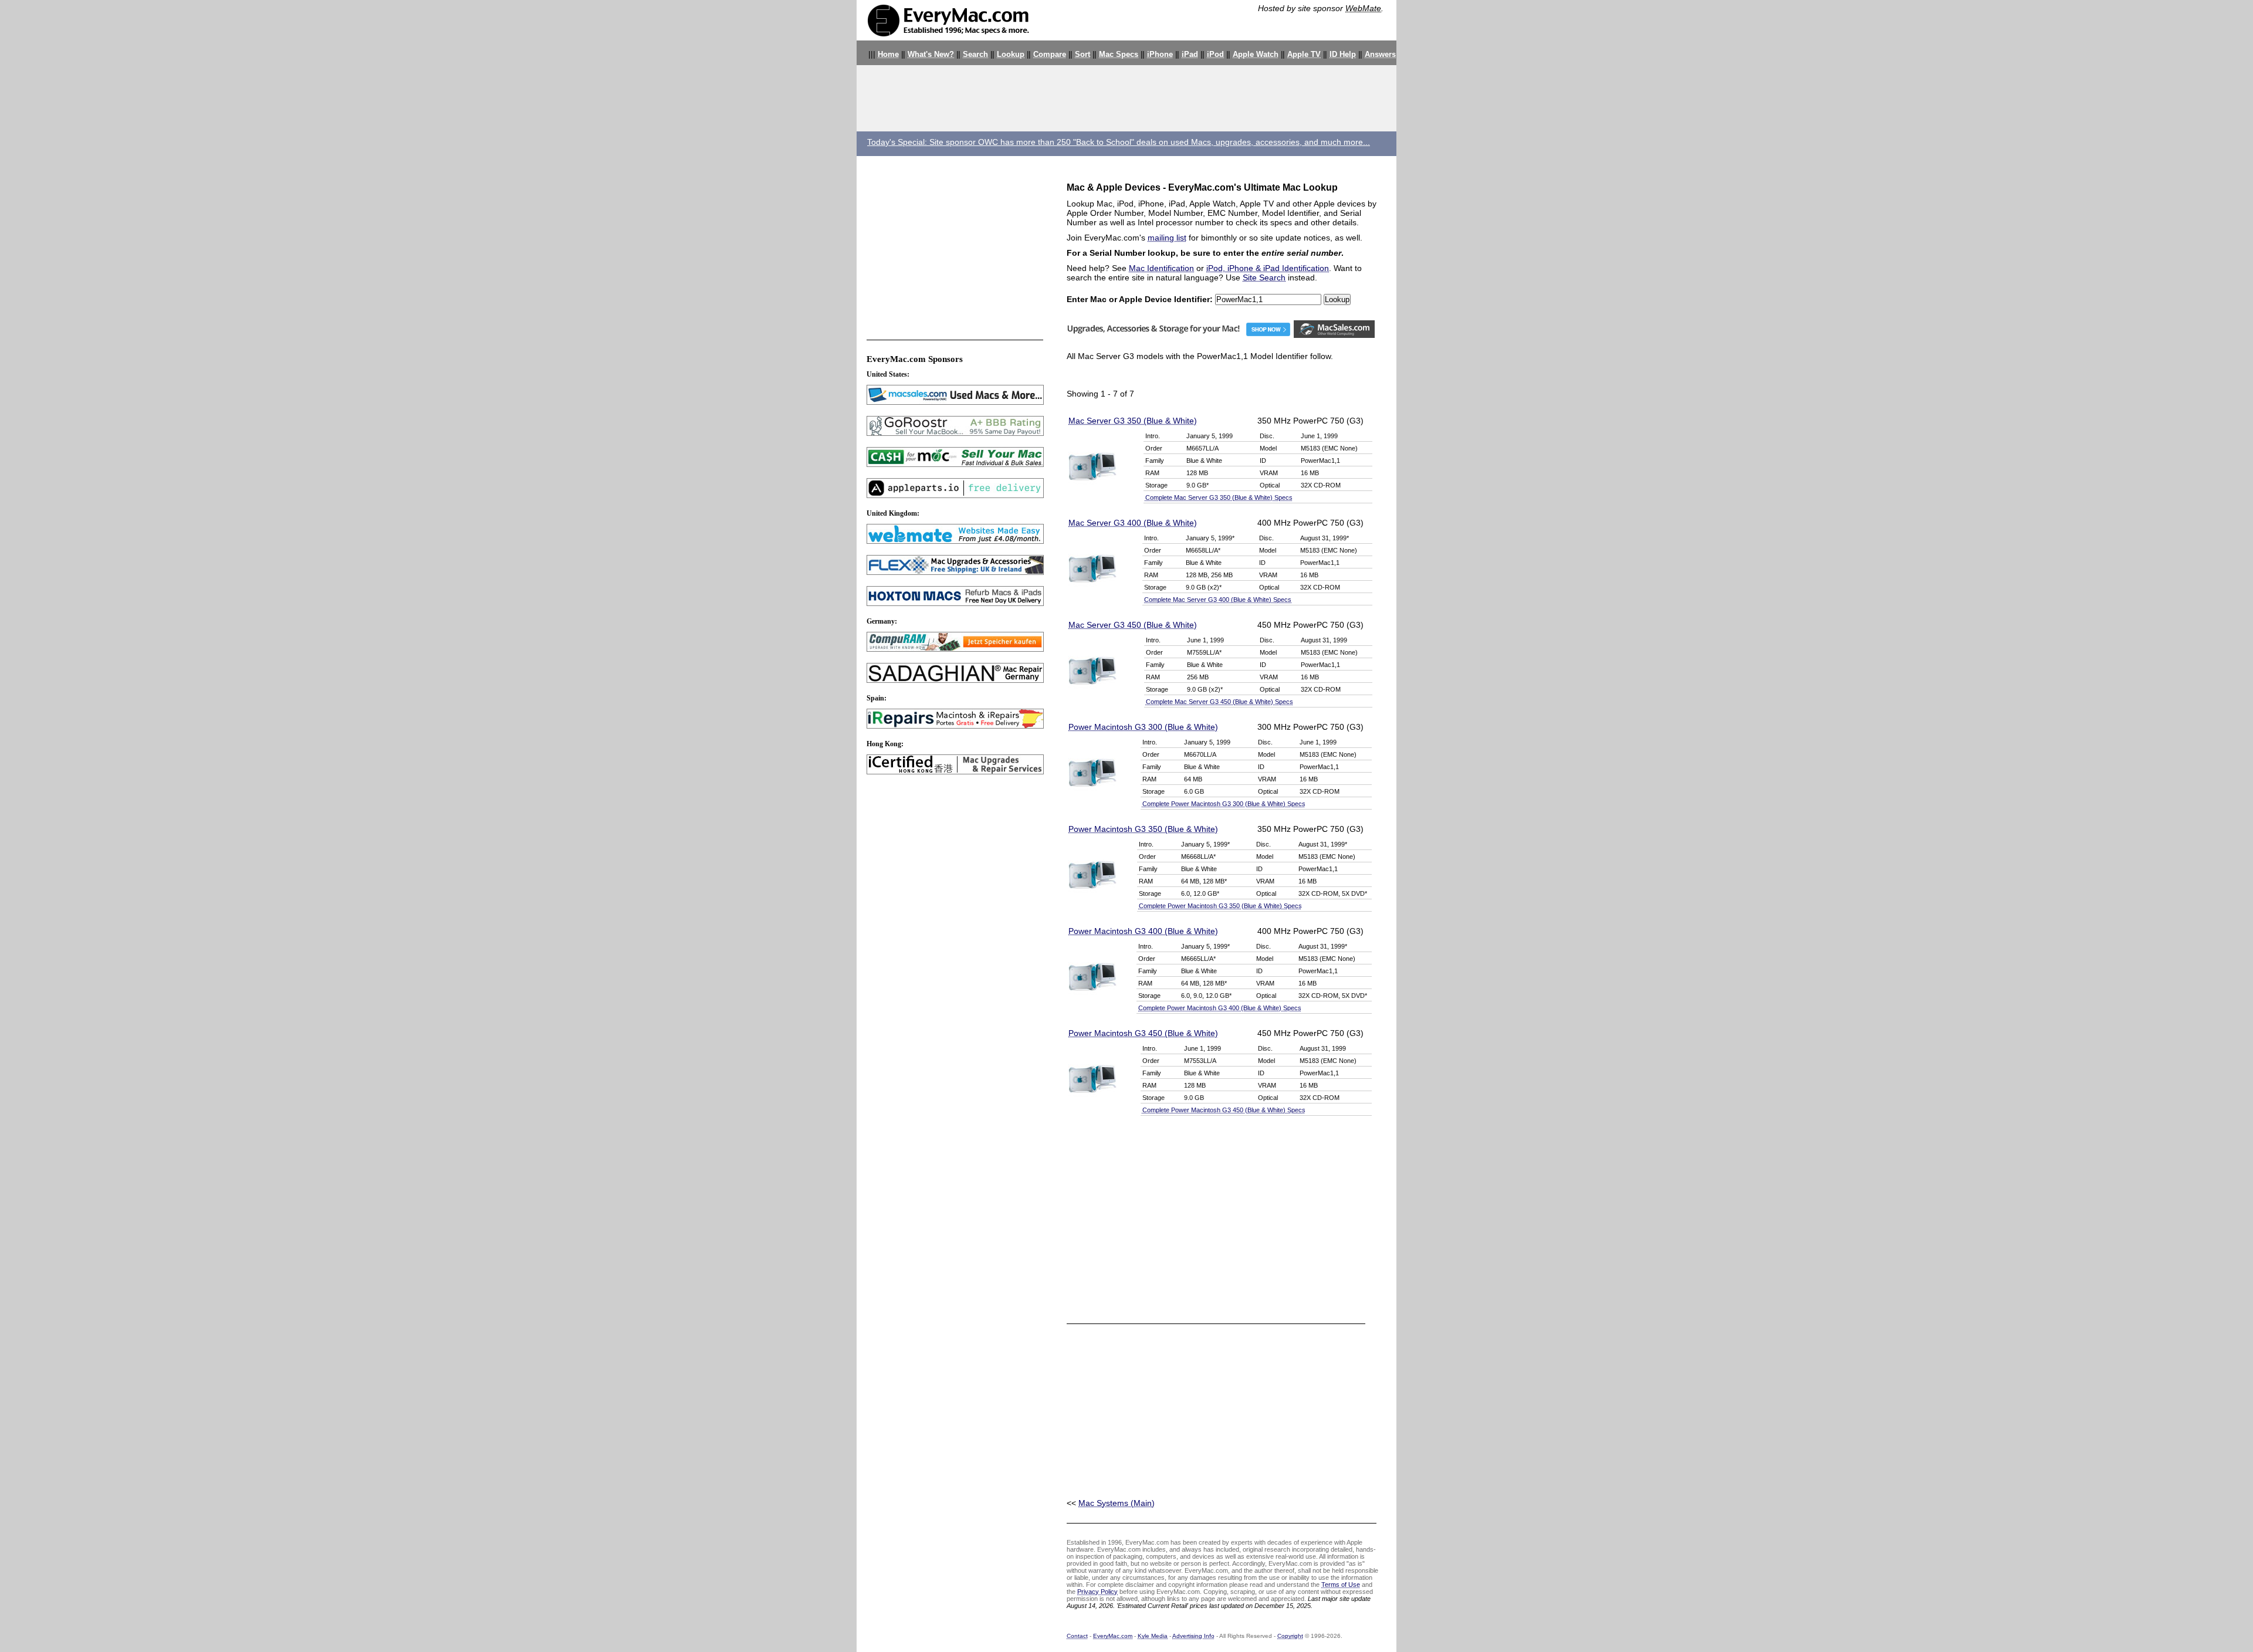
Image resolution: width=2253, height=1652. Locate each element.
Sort (1082, 55)
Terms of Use (1341, 1585)
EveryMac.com (1113, 1636)
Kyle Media (1153, 1636)
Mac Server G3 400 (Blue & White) (1133, 523)
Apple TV (1304, 55)
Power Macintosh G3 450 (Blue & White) (1143, 1033)
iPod (1215, 55)
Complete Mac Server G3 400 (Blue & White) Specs (1218, 600)
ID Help (1343, 55)
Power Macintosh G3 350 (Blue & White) (1143, 829)
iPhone (1160, 55)
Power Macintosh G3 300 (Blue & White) (1143, 727)
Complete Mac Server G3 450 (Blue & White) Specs (1219, 702)
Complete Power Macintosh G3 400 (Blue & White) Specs (1220, 1008)
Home (888, 55)
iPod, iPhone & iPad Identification (1268, 268)
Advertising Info (1193, 1636)
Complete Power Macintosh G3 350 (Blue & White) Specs (1220, 906)
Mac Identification (1161, 268)
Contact (1077, 1636)
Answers (1380, 55)
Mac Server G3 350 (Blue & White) (1133, 421)
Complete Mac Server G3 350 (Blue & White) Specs (1219, 497)
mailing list (1167, 238)
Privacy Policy (1097, 1592)
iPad (1190, 55)
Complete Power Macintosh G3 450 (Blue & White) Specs (1224, 1110)
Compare (1050, 55)
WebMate (1363, 8)
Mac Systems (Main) (1117, 1503)
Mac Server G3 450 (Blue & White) (1133, 625)
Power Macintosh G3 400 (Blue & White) (1143, 931)
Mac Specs (1119, 55)
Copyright (1290, 1636)
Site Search (1264, 277)
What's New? (931, 55)
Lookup (1011, 55)
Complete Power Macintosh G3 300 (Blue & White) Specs (1224, 804)
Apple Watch (1256, 55)
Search (975, 55)
